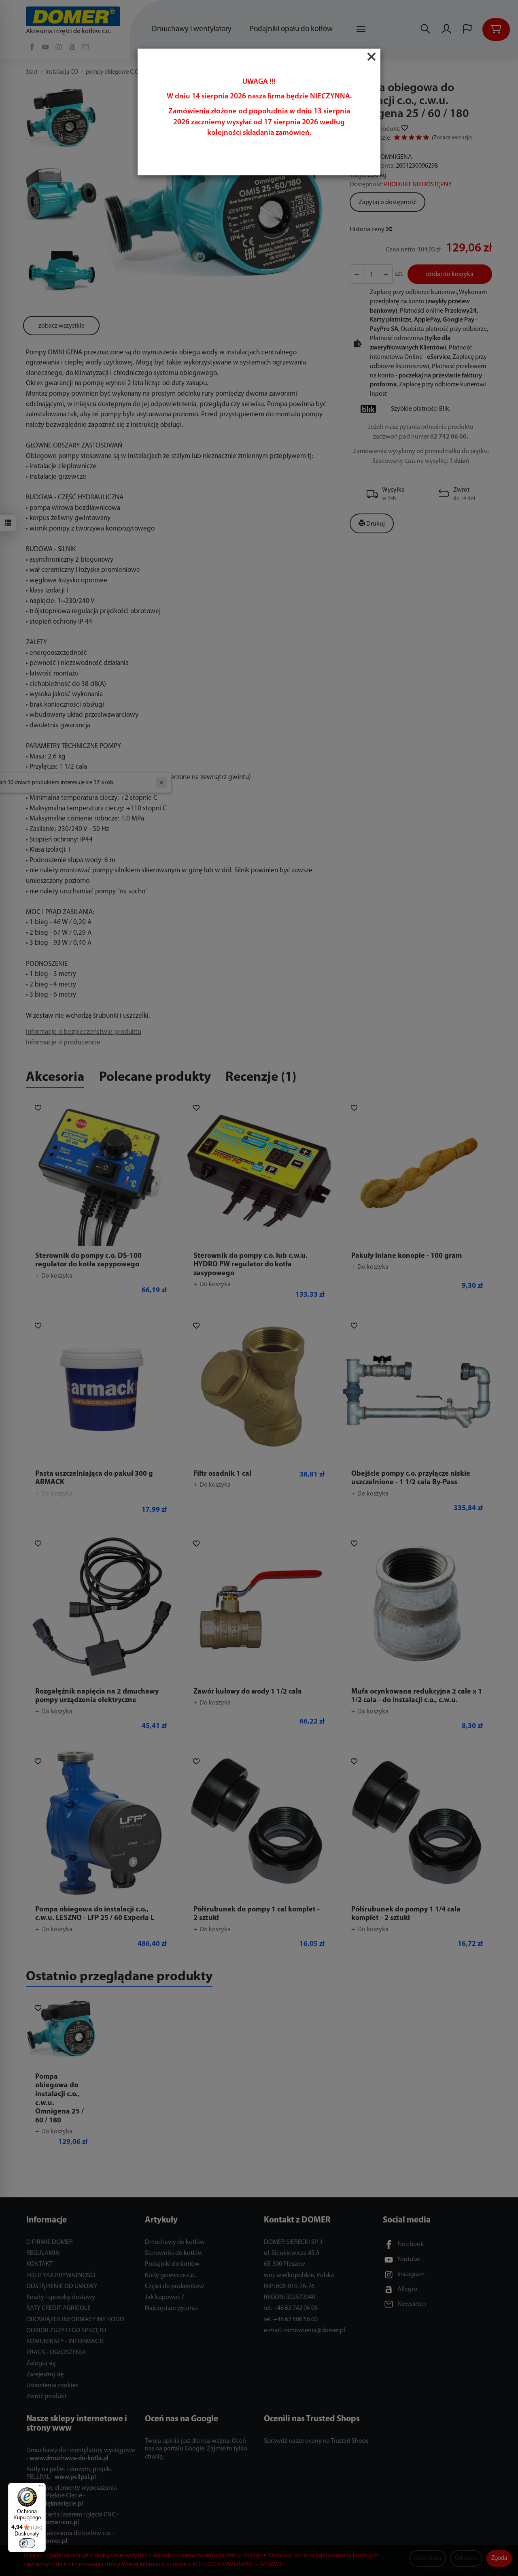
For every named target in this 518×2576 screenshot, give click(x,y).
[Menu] (41, 2488)
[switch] (27, 2543)
